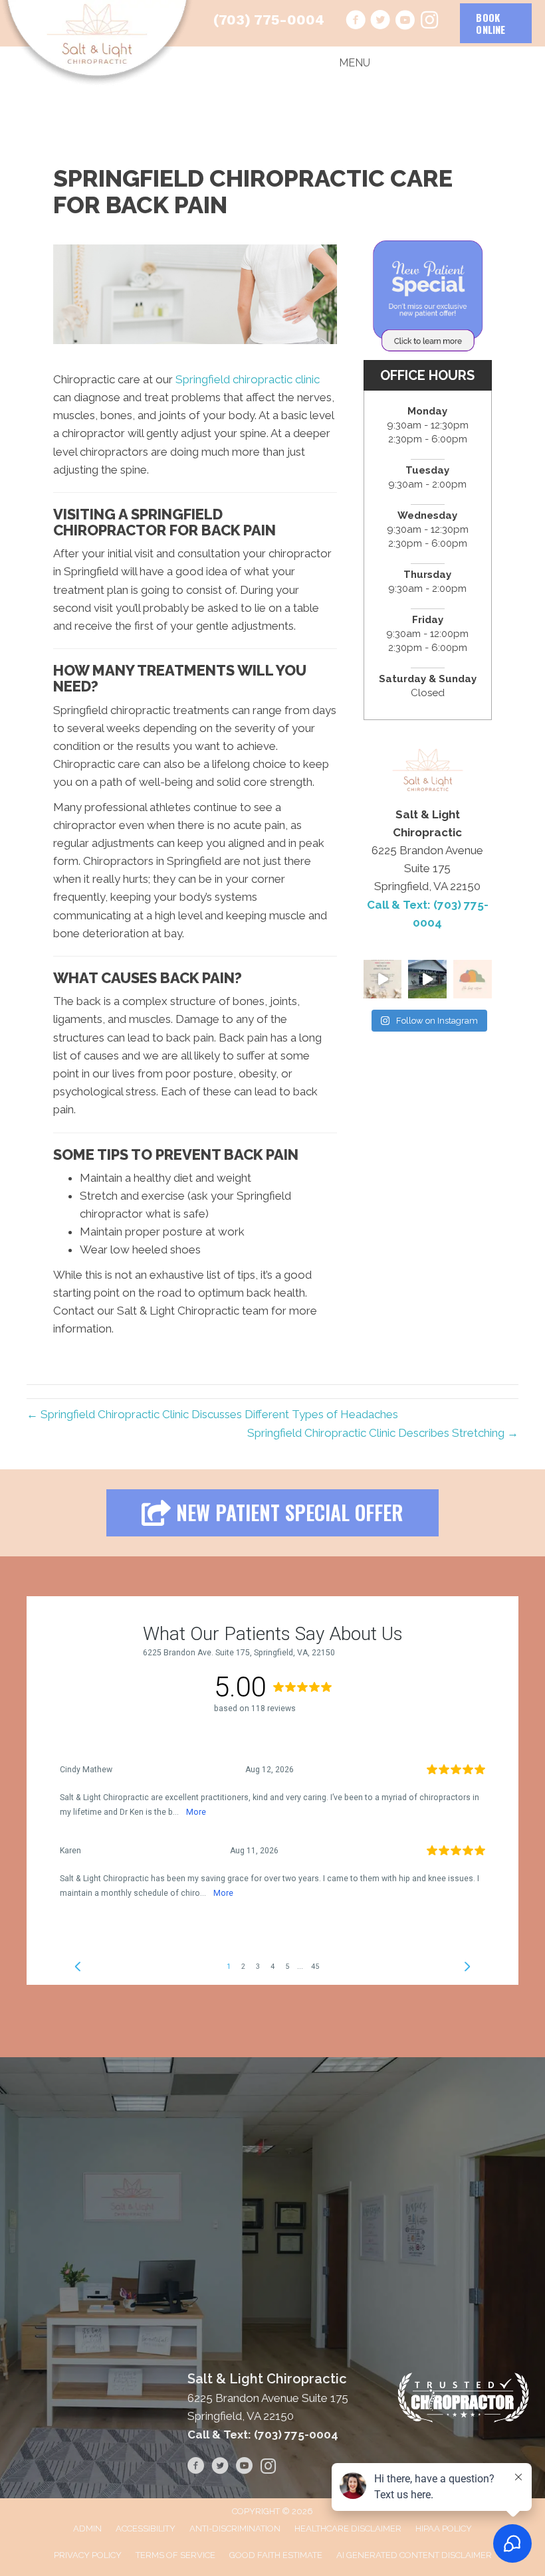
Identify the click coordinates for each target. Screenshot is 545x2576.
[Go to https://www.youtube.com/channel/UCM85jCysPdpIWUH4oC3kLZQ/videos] (405, 22)
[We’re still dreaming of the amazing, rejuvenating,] (427, 979)
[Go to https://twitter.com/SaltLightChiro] (380, 22)
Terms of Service (175, 2555)
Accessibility (146, 2529)
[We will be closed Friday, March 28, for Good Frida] (473, 979)
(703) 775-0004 (269, 20)
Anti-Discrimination (235, 2529)
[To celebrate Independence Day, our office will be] (383, 979)
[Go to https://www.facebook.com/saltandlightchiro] (356, 22)
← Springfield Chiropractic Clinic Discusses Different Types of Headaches (212, 1414)
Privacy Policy (88, 2555)
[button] (272, 1513)
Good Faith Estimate (276, 2555)
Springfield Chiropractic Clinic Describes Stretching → (383, 1433)
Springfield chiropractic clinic (248, 379)
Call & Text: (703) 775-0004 (263, 2435)
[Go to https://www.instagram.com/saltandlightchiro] (429, 21)
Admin (87, 2529)
